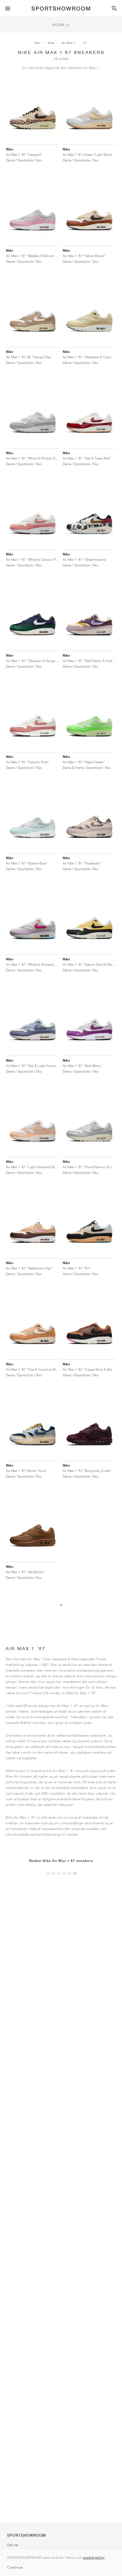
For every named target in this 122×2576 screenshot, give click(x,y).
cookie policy (94, 2557)
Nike (51, 43)
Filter (61, 25)
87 (85, 43)
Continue (15, 2567)
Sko (37, 43)
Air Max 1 (69, 43)
